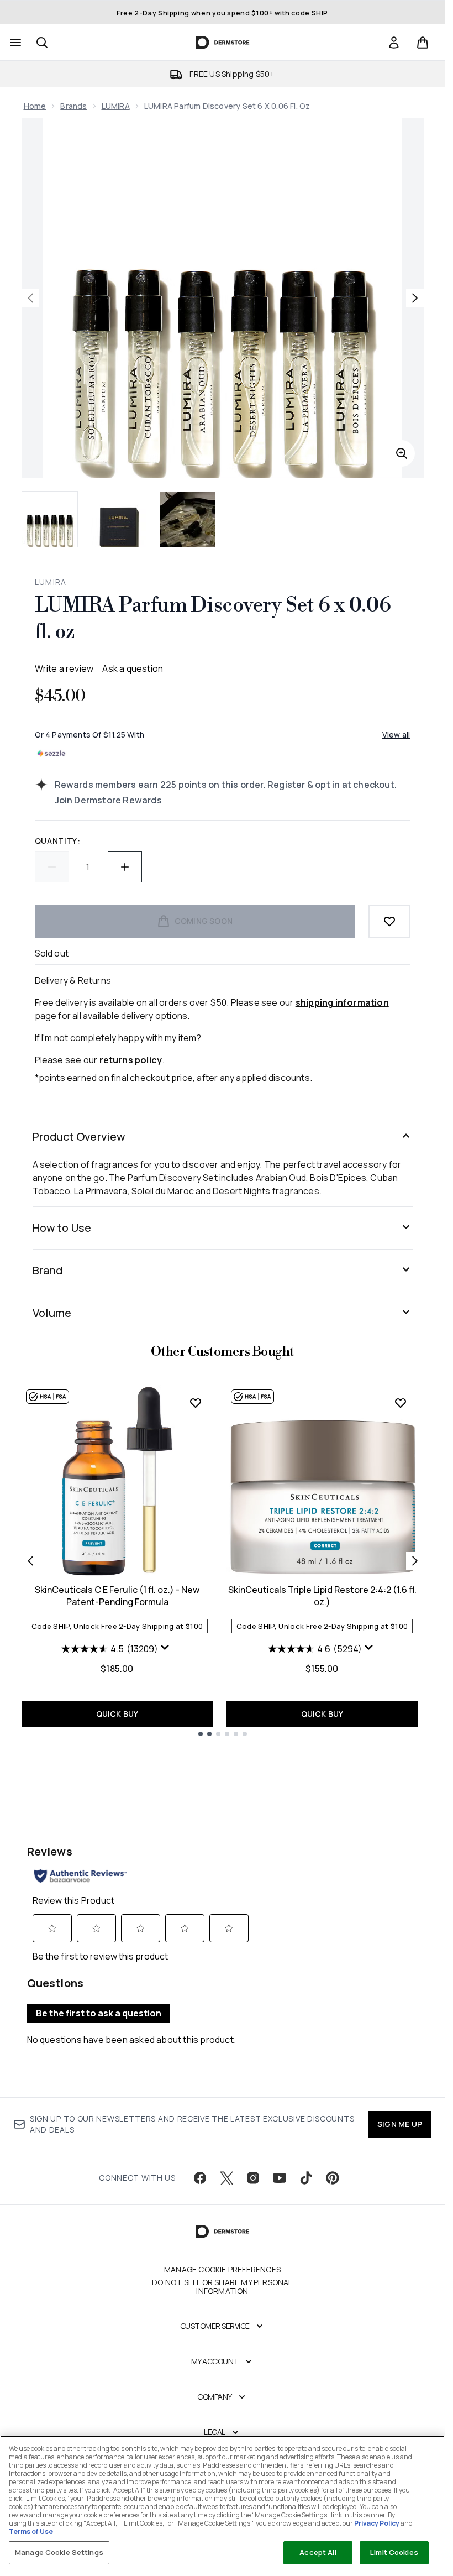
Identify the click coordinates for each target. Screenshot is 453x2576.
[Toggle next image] (415, 298)
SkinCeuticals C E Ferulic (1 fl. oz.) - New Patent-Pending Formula (117, 1596)
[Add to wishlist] (389, 921)
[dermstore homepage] (222, 43)
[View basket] (423, 43)
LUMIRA (116, 106)
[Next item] (415, 1561)
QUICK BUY (117, 1714)
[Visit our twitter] (227, 2178)
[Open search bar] (42, 43)
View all (396, 735)
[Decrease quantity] (52, 867)
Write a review (64, 668)
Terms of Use (31, 2531)
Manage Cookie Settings (59, 2552)
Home (35, 106)
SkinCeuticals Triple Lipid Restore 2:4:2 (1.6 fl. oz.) (322, 1596)
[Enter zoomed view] (402, 453)
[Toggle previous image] (30, 298)
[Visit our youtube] (280, 2178)
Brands (73, 106)
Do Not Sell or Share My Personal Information (222, 2287)
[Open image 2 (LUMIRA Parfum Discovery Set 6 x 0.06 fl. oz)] (119, 519)
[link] (394, 43)
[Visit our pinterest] (333, 2178)
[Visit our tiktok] (306, 2178)
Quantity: (58, 841)
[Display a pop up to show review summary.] (166, 1650)
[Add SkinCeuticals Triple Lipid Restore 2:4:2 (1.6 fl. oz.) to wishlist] (401, 1403)
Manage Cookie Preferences (222, 2270)
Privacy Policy (377, 2523)
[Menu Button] (14, 43)
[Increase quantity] (125, 867)
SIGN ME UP (400, 2124)
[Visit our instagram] (253, 2178)
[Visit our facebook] (200, 2178)
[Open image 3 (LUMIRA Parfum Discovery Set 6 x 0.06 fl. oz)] (187, 519)
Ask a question (133, 668)
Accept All (318, 2552)
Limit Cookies (394, 2552)
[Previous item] (30, 1561)
